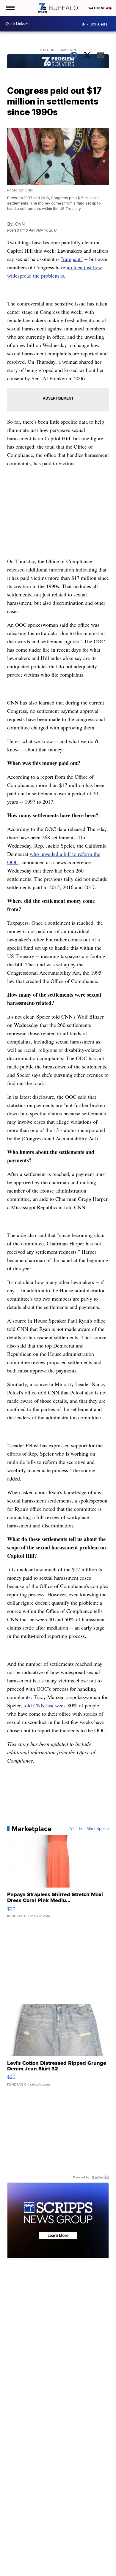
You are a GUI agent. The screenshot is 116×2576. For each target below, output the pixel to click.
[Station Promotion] (58, 62)
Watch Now (99, 8)
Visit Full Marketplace (89, 1829)
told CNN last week (45, 1705)
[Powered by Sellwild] (100, 2177)
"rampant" (72, 259)
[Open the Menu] (10, 8)
